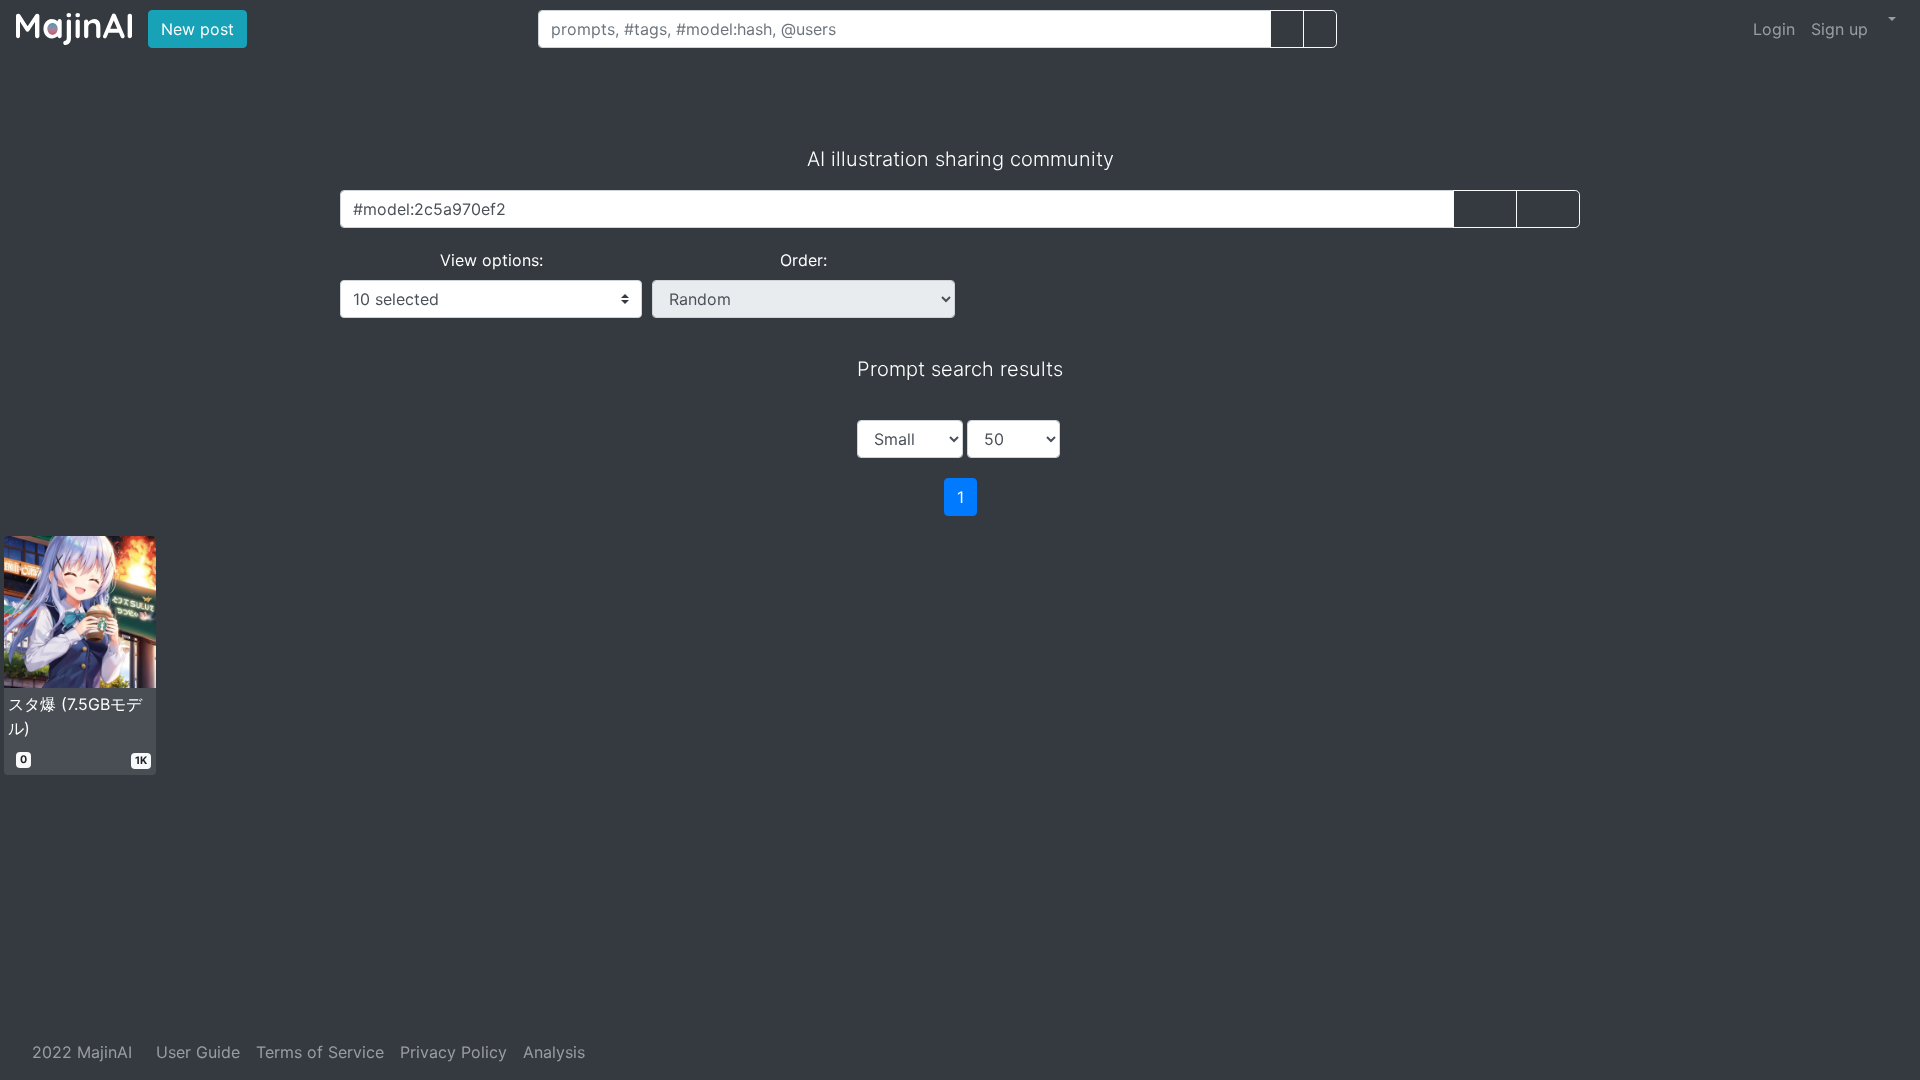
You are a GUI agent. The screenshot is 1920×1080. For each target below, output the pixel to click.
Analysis (554, 1052)
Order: (803, 260)
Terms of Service (320, 1052)
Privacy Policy (453, 1052)
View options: (491, 260)
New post (204, 28)
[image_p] (1320, 29)
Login (1774, 29)
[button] (1890, 19)
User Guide (198, 1052)
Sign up (1839, 29)
